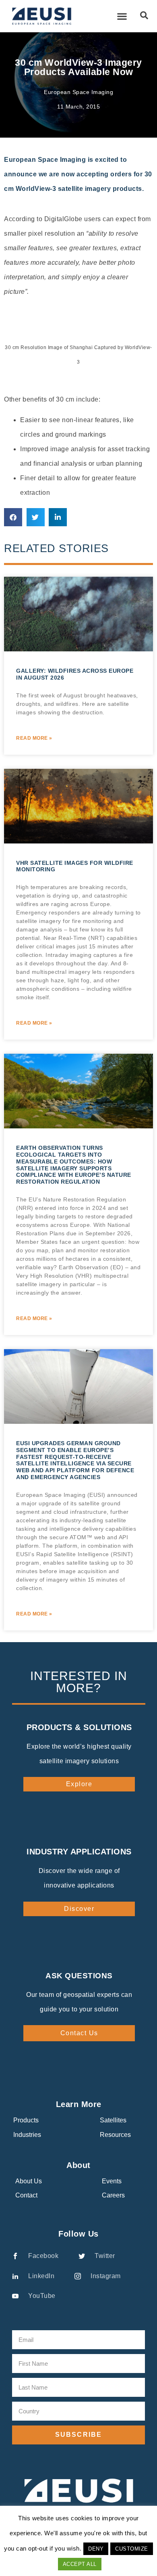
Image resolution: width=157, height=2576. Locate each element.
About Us (29, 2181)
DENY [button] (96, 2549)
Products (26, 2120)
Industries (27, 2135)
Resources (115, 2135)
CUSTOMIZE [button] (132, 2549)
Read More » (34, 738)
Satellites (113, 2120)
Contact (26, 2195)
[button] (122, 16)
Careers (113, 2195)
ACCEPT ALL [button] (80, 2564)
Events (112, 2181)
